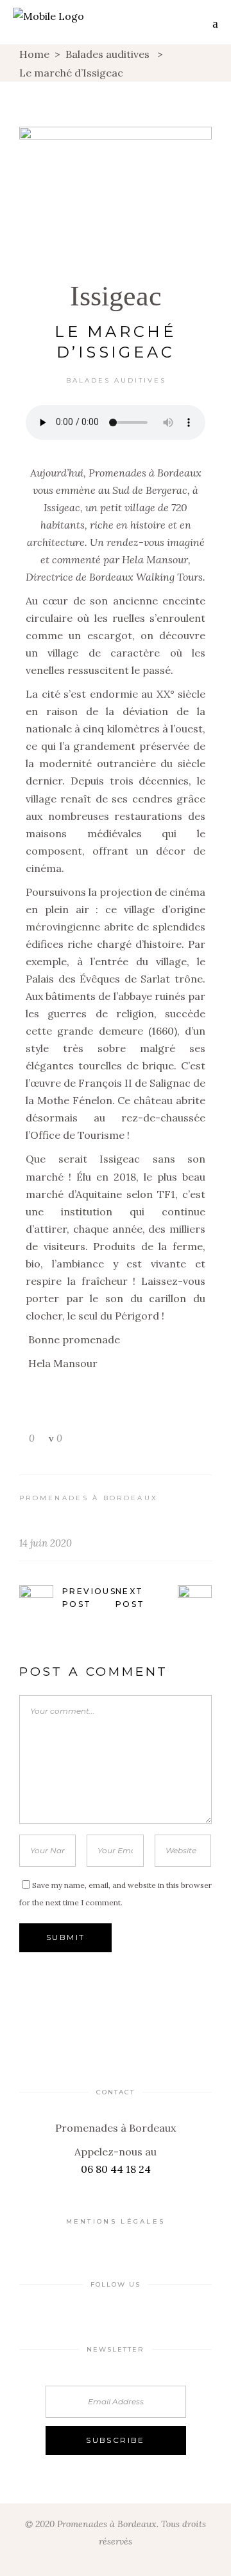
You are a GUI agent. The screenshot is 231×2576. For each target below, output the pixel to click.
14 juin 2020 (46, 1543)
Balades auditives (107, 54)
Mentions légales (116, 2221)
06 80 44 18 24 (116, 2169)
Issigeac (116, 296)
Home (34, 54)
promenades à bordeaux (89, 1498)
